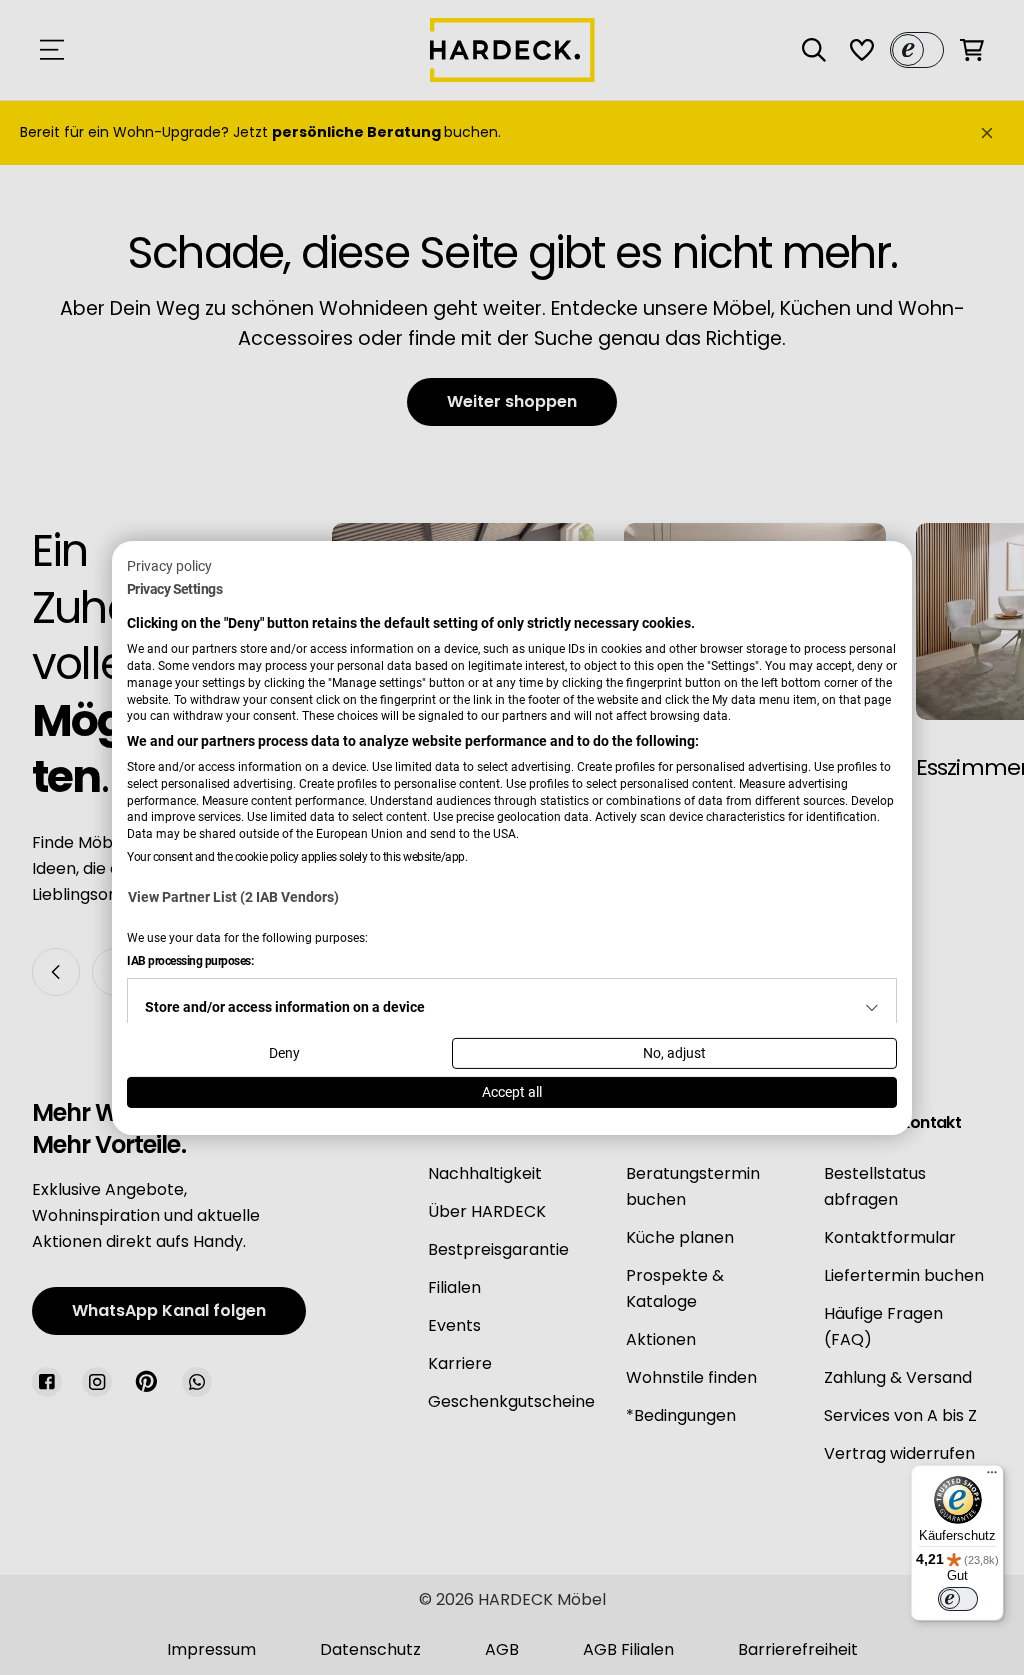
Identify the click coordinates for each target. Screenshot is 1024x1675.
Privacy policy (169, 565)
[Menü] (992, 1477)
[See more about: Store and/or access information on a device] (872, 1008)
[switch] (958, 1599)
